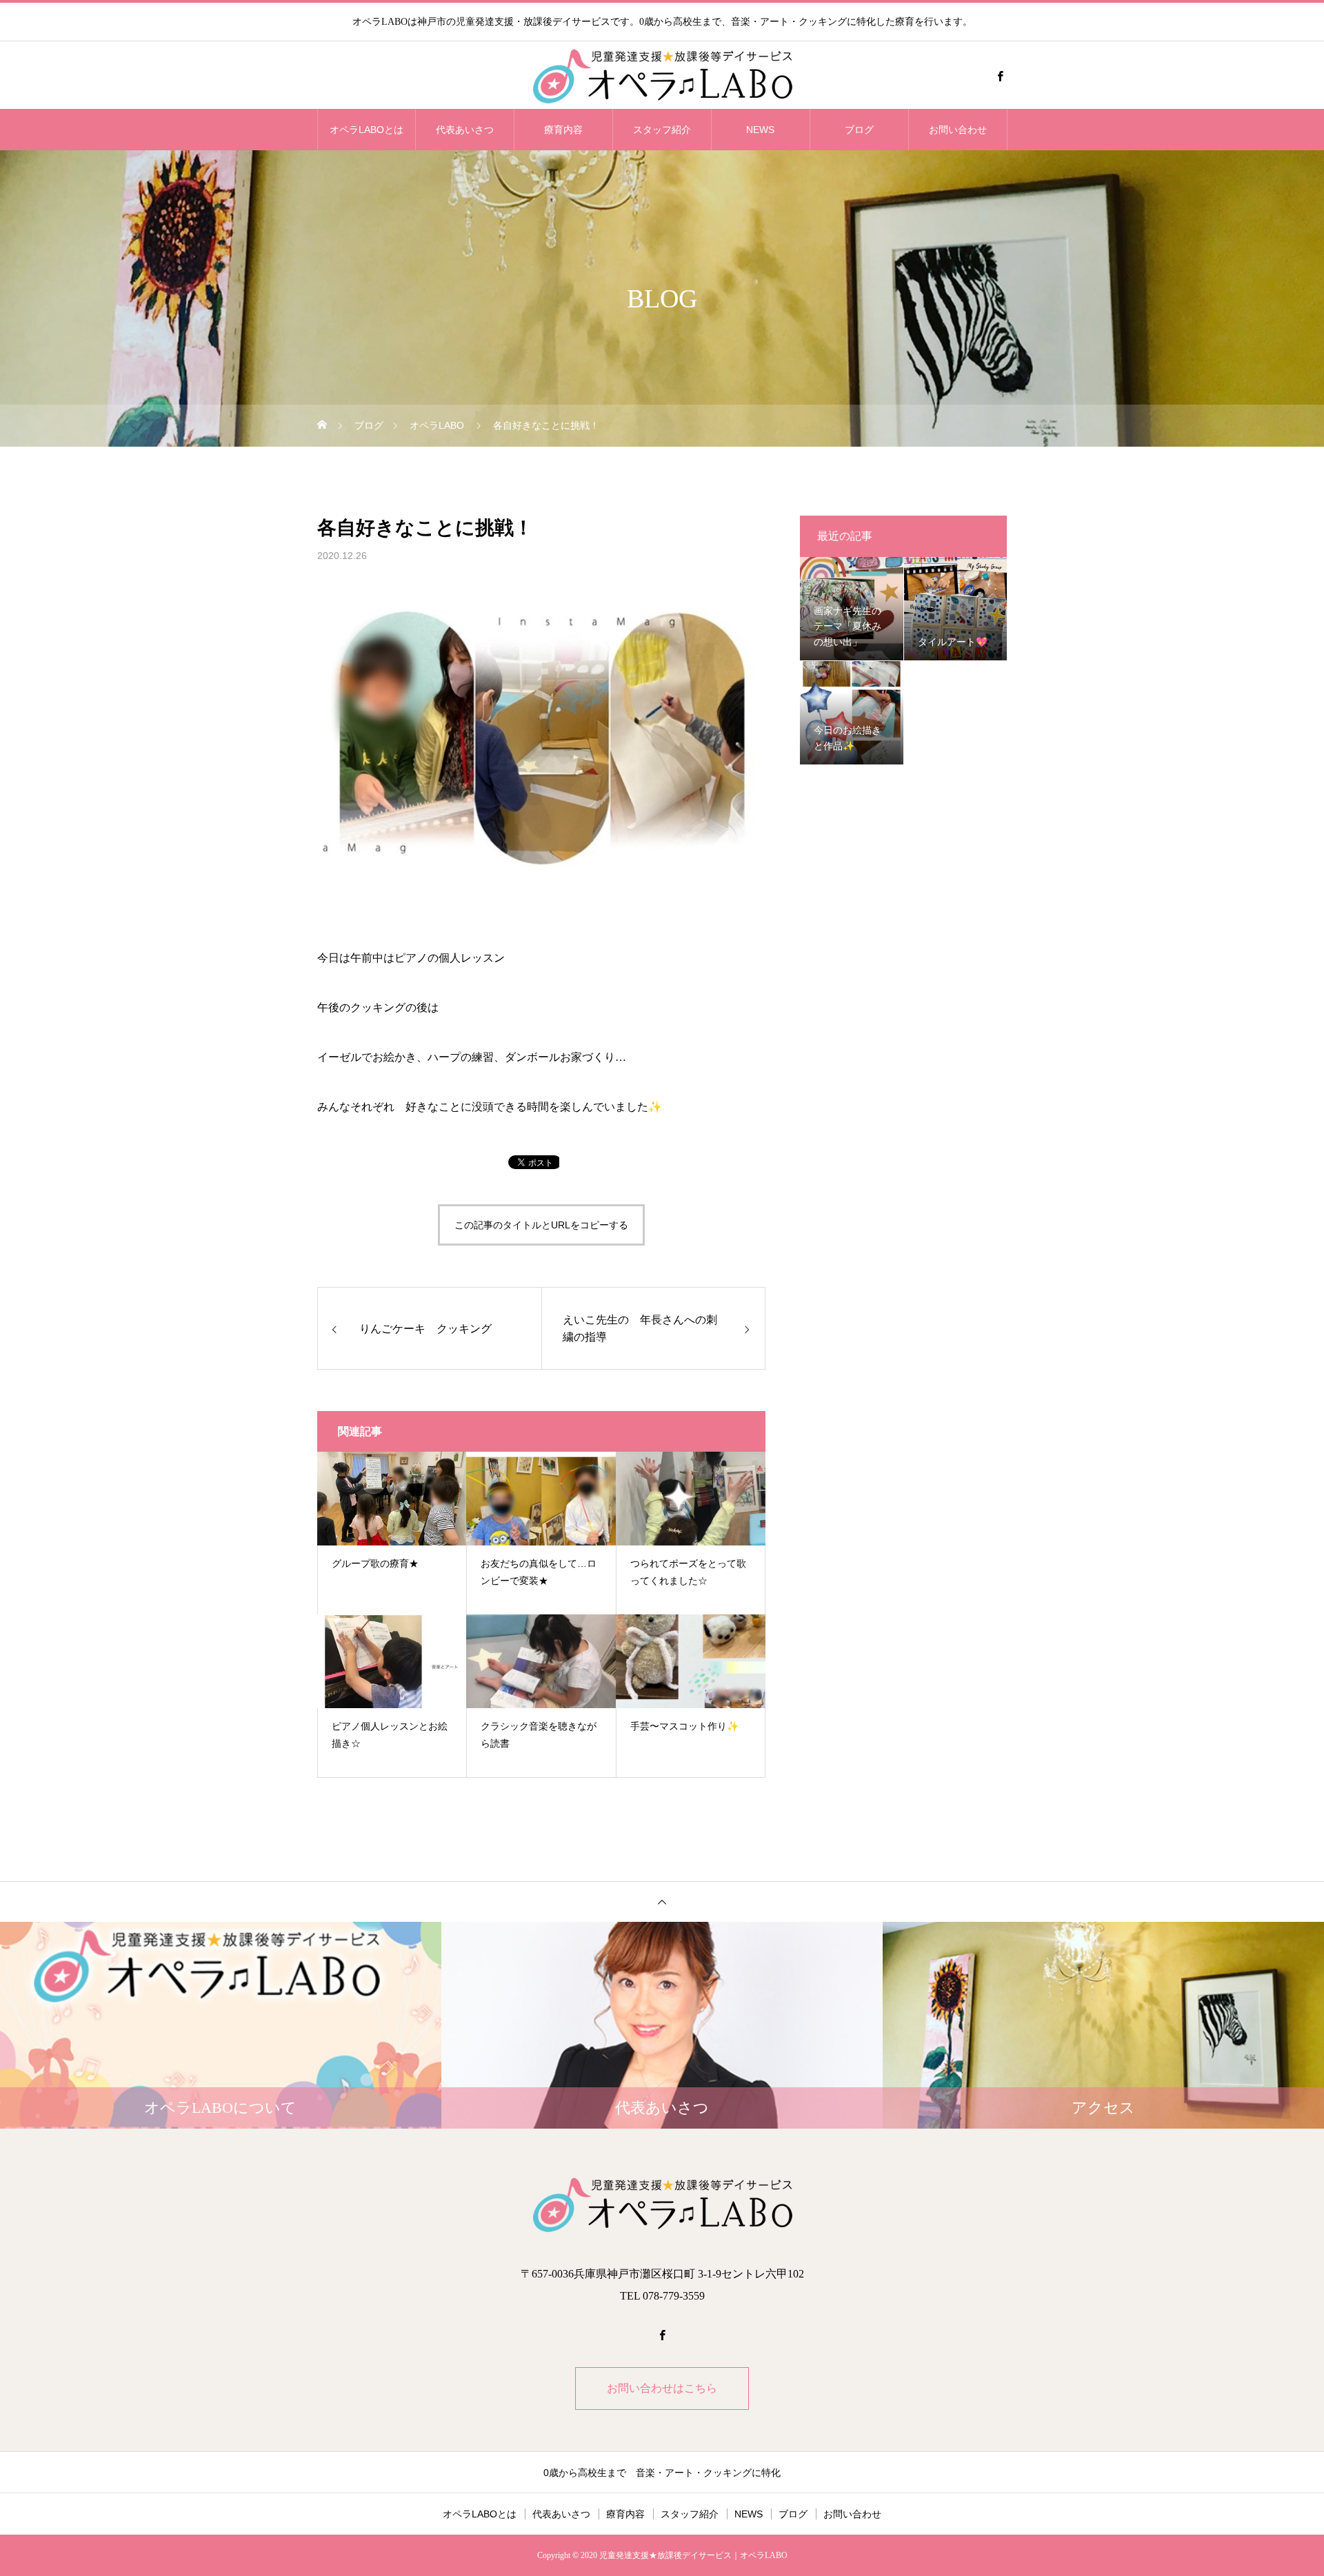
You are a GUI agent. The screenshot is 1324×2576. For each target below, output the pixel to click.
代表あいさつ (465, 130)
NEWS (760, 130)
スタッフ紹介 (662, 130)
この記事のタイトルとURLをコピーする (541, 1225)
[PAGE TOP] (662, 1901)
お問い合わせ (958, 130)
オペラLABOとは (367, 130)
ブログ (859, 130)
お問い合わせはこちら (662, 2388)
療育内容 (563, 130)
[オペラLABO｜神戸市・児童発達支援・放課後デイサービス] (662, 76)
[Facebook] (1000, 76)
